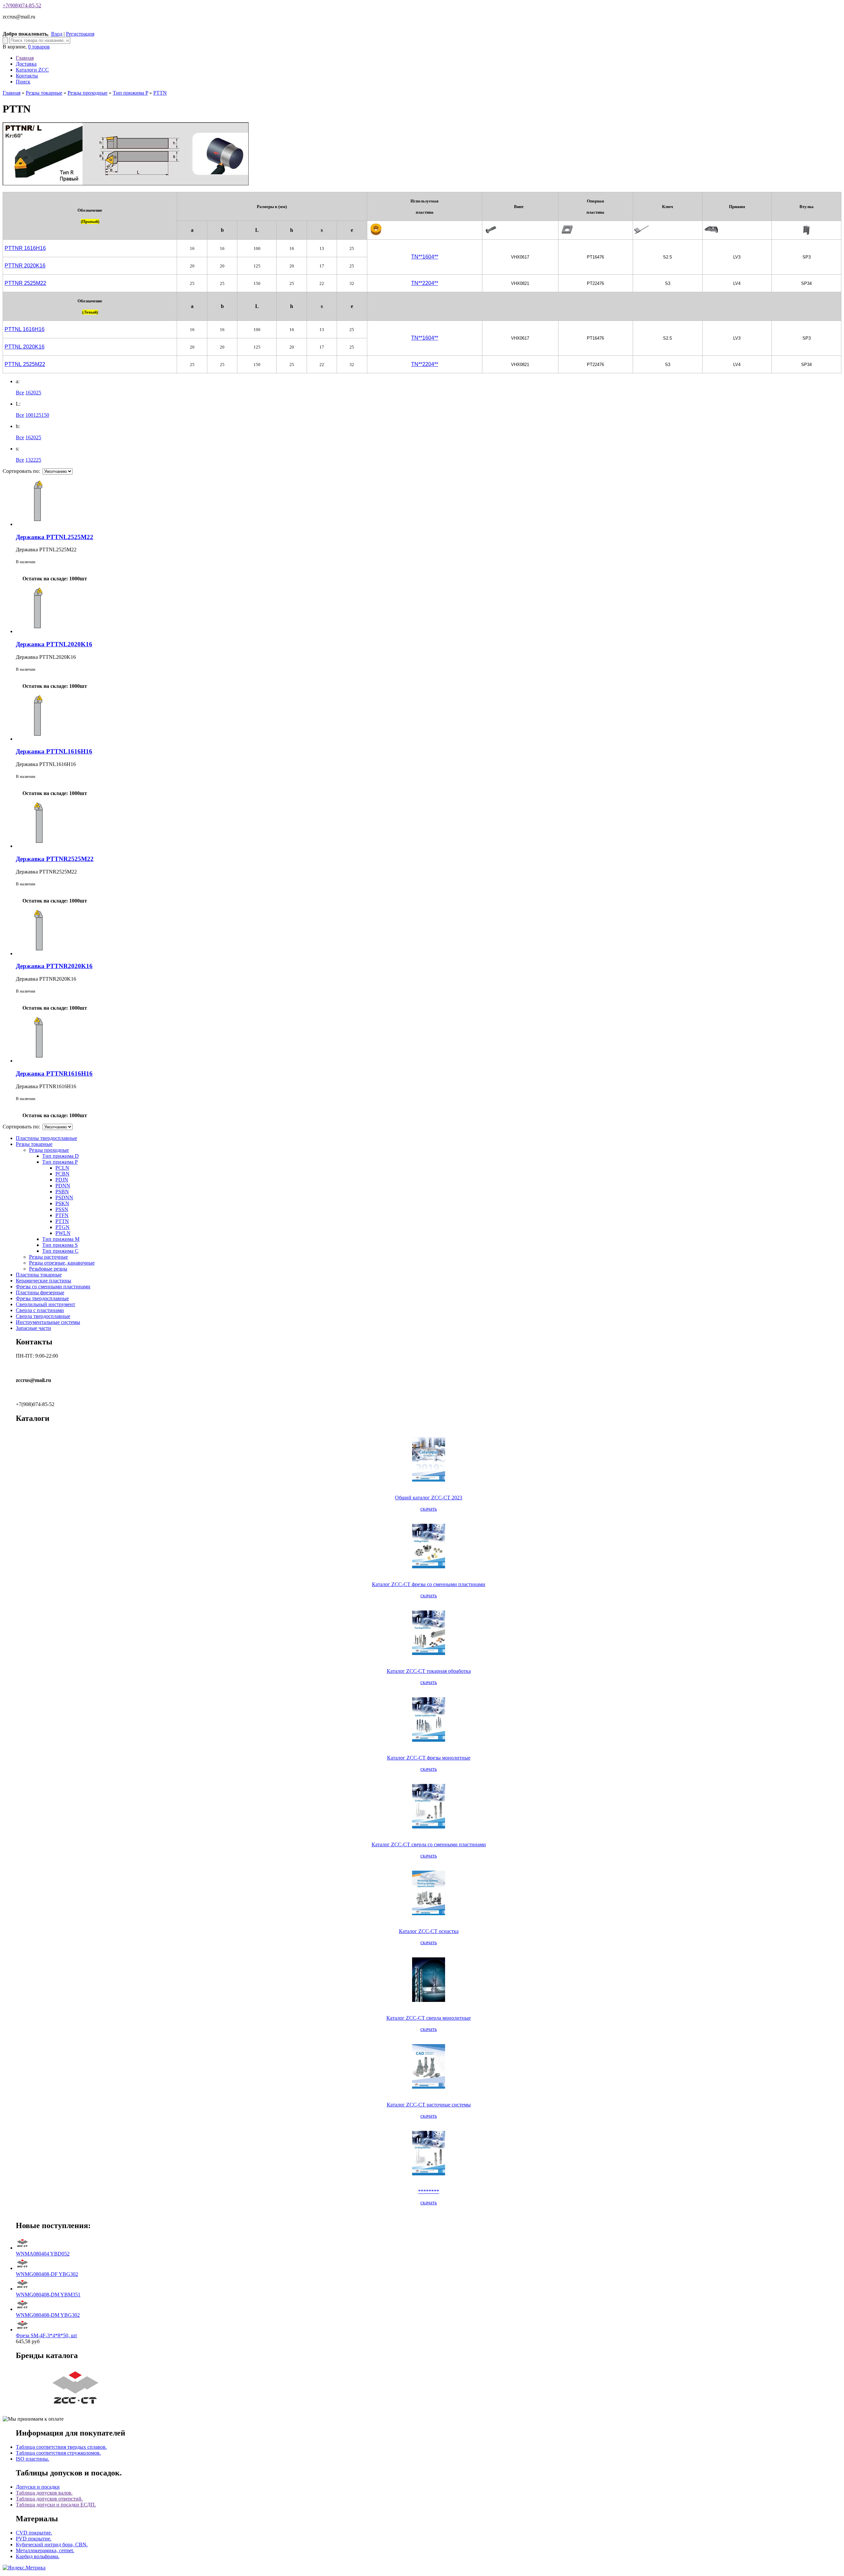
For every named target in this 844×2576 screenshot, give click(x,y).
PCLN (62, 1168)
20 (33, 393)
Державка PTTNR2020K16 (54, 966)
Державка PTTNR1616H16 (54, 1073)
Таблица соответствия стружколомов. (58, 2453)
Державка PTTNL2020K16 (54, 644)
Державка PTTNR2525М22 (55, 859)
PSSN (62, 1209)
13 (28, 460)
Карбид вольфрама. (38, 2556)
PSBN (62, 1192)
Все (20, 393)
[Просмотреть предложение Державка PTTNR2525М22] (39, 846)
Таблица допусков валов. (44, 2493)
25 (39, 393)
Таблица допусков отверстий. (49, 2499)
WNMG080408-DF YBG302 (47, 2274)
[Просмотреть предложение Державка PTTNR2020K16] (39, 953)
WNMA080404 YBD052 (43, 2254)
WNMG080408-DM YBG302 (48, 2315)
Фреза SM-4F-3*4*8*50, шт (46, 2335)
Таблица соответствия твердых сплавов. (61, 2447)
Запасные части (33, 1328)
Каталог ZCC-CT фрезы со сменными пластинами (429, 1584)
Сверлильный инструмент (45, 1304)
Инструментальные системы (48, 1322)
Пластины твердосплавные (46, 1138)
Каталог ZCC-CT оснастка (429, 1931)
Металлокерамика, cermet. (45, 2550)
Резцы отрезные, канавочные (62, 1263)
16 (28, 393)
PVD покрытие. (34, 2539)
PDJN (62, 1180)
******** (429, 2191)
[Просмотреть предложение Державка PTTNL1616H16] (39, 739)
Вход (57, 34)
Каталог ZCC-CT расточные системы (429, 2105)
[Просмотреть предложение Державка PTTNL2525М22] (39, 524)
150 (45, 415)
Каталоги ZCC (32, 70)
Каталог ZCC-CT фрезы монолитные (429, 1758)
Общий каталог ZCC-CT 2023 (429, 1498)
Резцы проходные (88, 93)
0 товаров (39, 47)
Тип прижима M (61, 1239)
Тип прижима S (60, 1245)
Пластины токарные (39, 1275)
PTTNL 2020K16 (25, 347)
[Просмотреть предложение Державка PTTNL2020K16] (39, 631)
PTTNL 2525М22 (25, 364)
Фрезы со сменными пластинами (53, 1287)
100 (29, 415)
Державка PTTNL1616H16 (54, 751)
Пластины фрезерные (40, 1292)
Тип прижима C (60, 1251)
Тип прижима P (130, 93)
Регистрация (80, 34)
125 (37, 415)
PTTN (160, 93)
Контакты (27, 76)
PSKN (62, 1203)
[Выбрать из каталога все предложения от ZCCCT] (76, 2408)
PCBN (62, 1174)
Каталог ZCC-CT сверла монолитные (429, 2018)
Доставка (26, 64)
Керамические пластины (44, 1281)
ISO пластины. (32, 2459)
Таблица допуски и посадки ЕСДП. (56, 2505)
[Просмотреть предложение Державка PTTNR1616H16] (39, 1061)
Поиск (23, 82)
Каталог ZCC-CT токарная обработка (429, 1671)
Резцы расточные (48, 1257)
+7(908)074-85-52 (22, 5)
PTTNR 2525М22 (25, 283)
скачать (429, 1509)
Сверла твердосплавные (43, 1316)
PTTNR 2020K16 (25, 266)
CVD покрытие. (34, 2533)
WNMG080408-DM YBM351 (48, 2295)
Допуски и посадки (38, 2487)
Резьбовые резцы (48, 1269)
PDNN (63, 1186)
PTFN (62, 1215)
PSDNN (64, 1197)
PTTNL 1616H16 (25, 329)
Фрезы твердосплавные (42, 1298)
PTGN (62, 1227)
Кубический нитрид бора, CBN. (52, 2545)
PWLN (63, 1233)
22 (33, 460)
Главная (25, 58)
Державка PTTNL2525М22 (55, 537)
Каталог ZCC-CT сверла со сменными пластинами (429, 1844)
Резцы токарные (44, 93)
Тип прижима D (60, 1156)
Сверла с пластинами (40, 1310)
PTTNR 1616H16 (25, 248)
